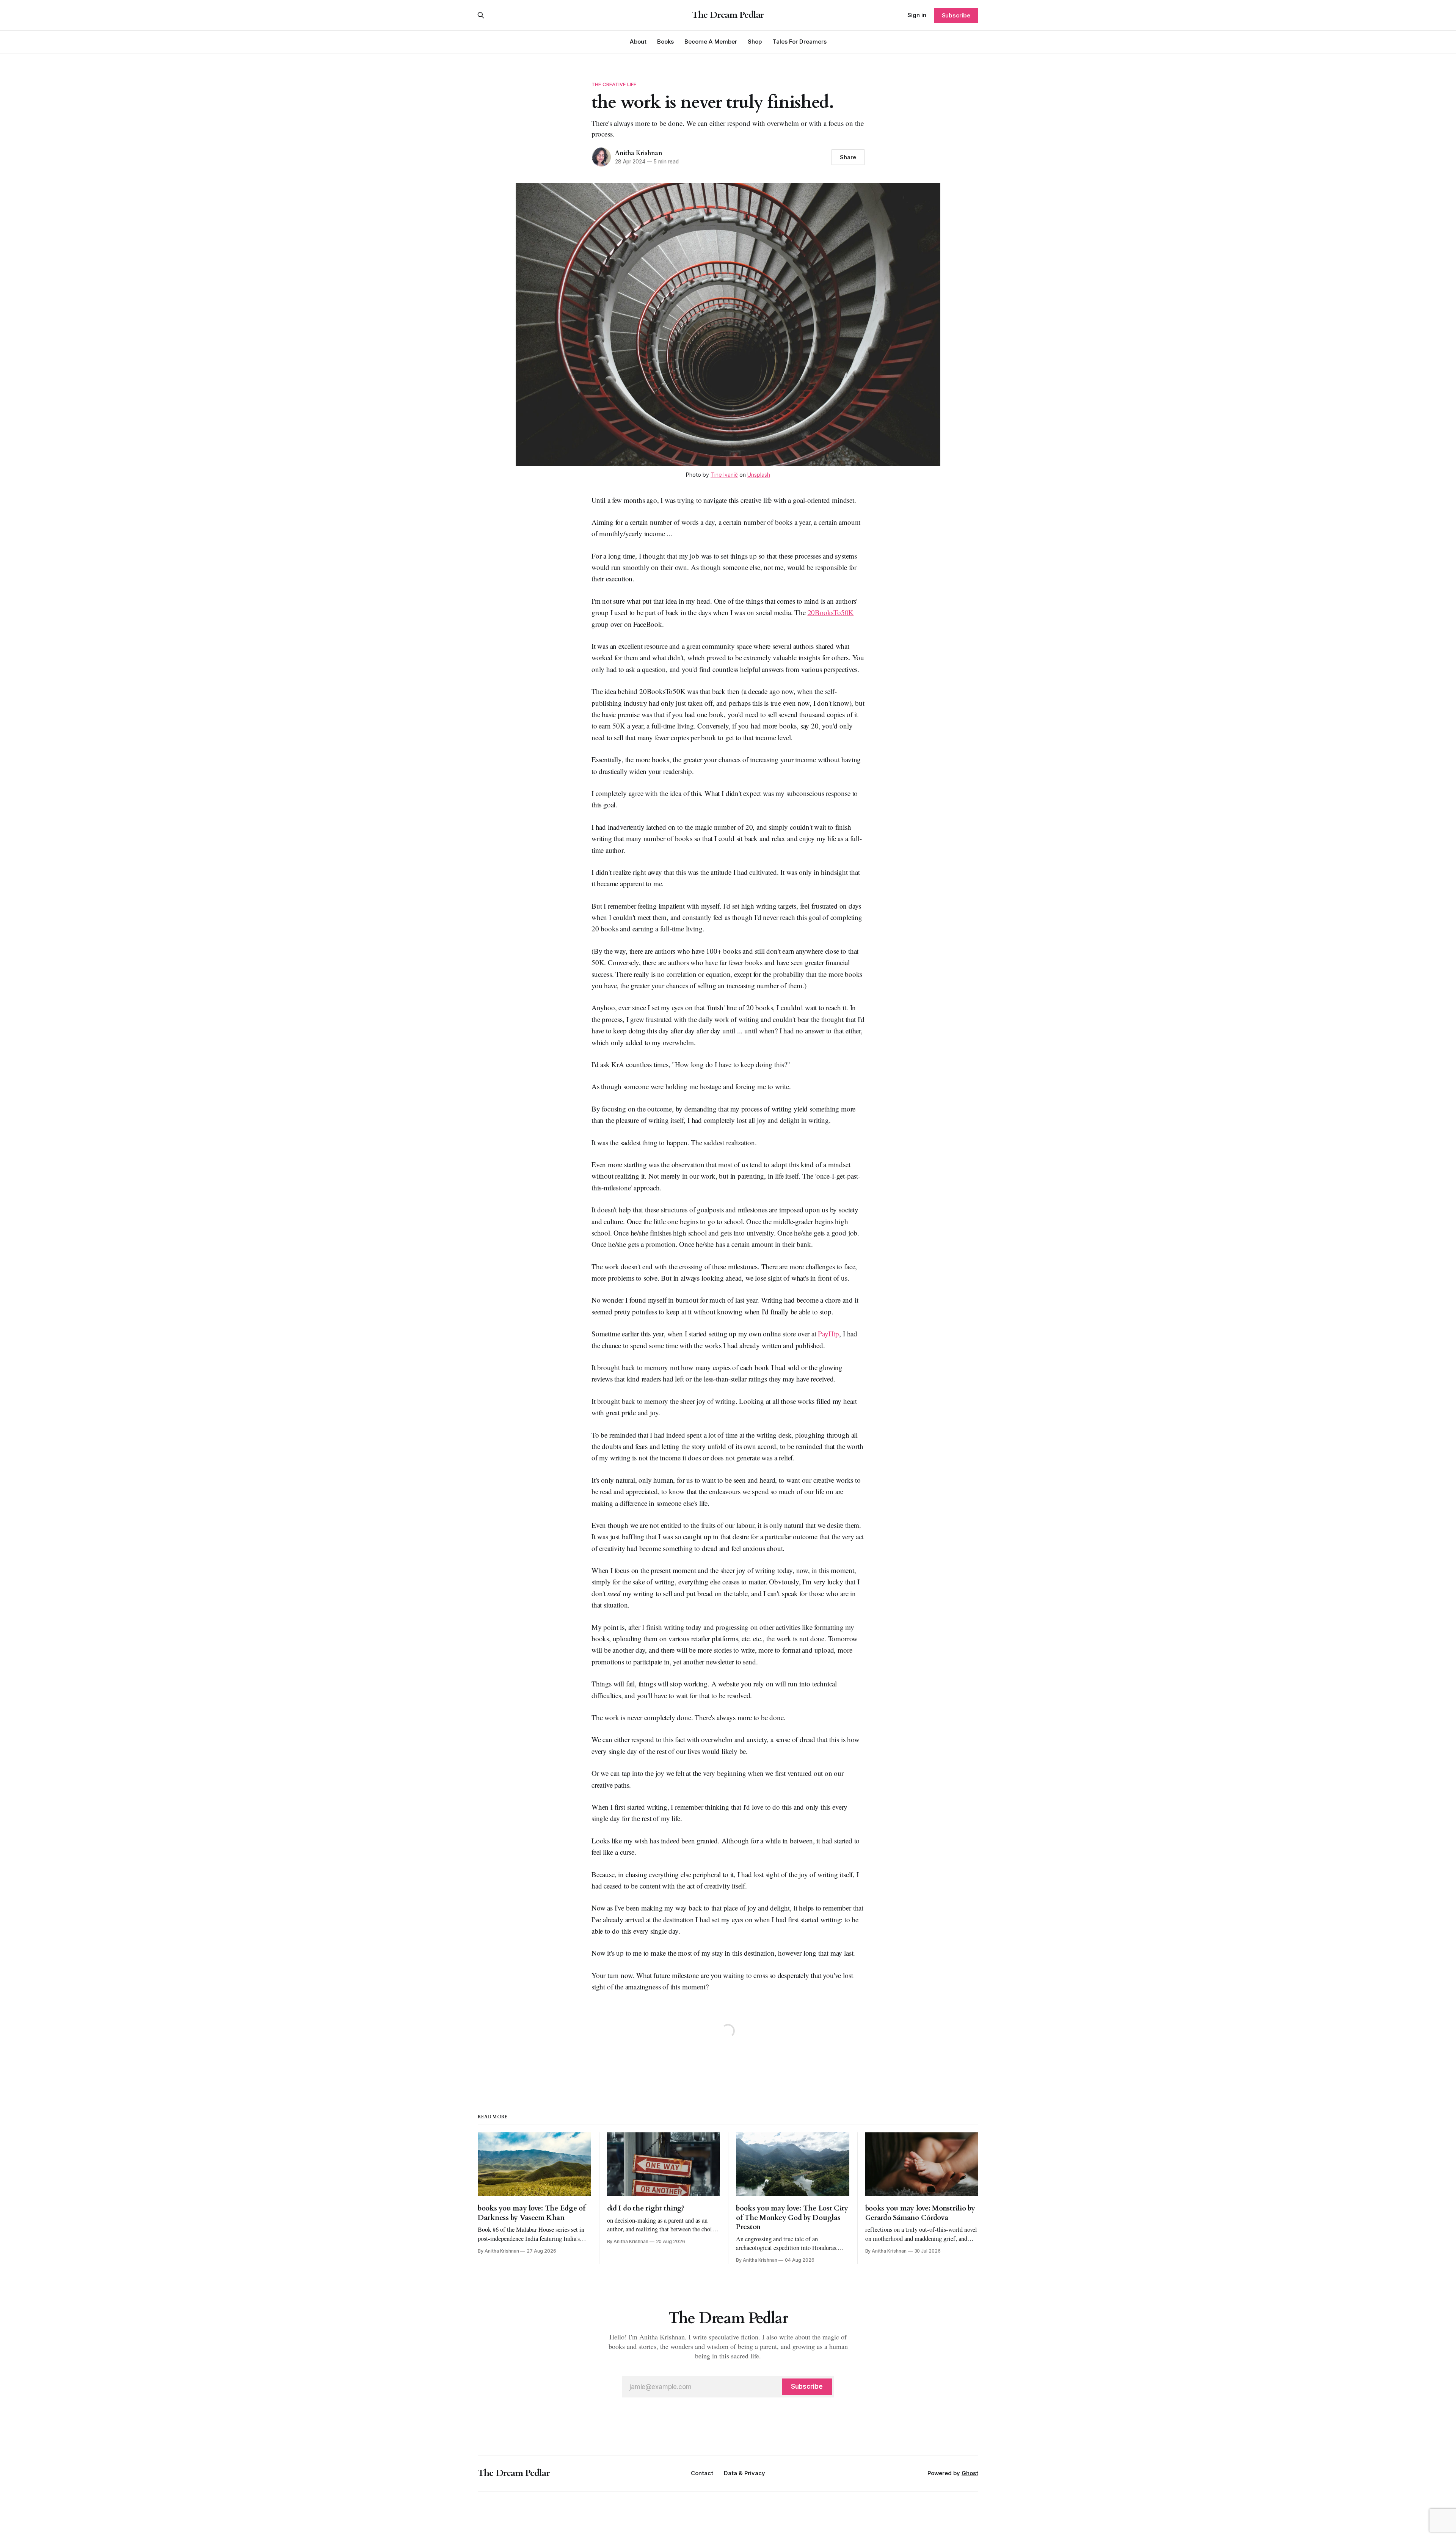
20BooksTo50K (831, 612)
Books (665, 42)
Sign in (917, 15)
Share (848, 157)
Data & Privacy (744, 2473)
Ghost (970, 2473)
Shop (755, 42)
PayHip (828, 1334)
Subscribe (956, 15)
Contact (702, 2473)
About (638, 42)
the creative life (614, 84)
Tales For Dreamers (799, 42)
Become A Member (711, 42)
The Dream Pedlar (728, 15)
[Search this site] (481, 15)
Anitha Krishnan (639, 153)
